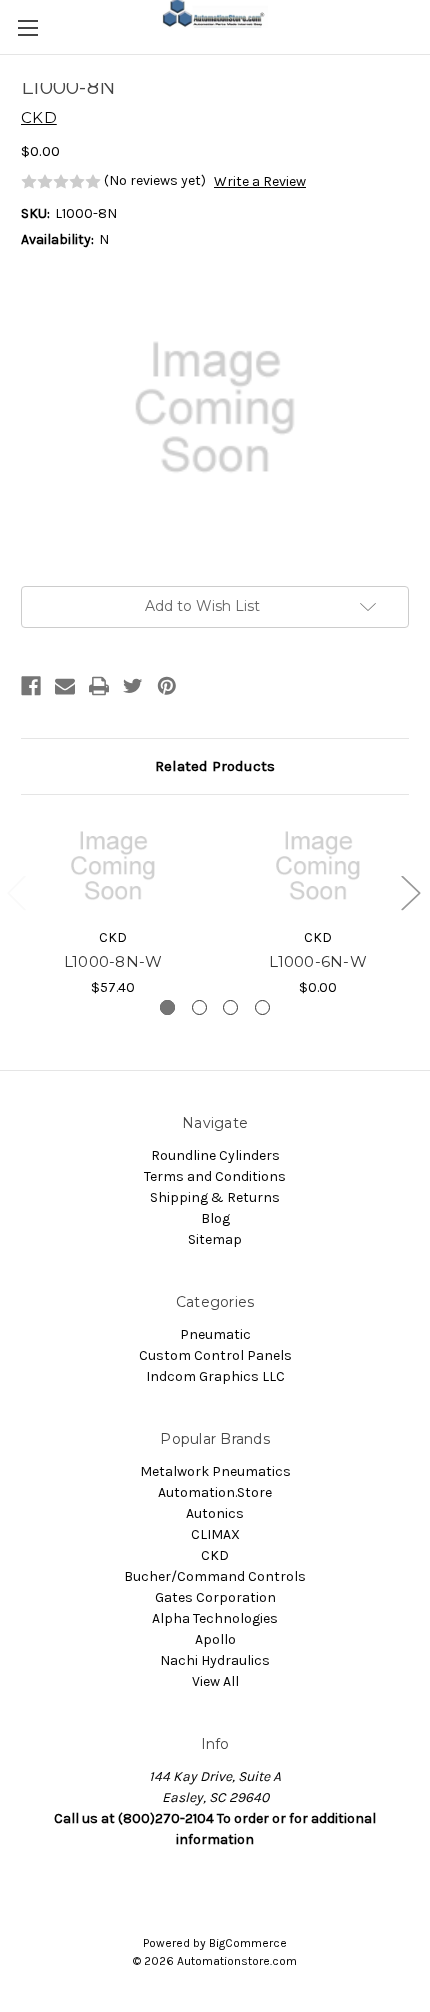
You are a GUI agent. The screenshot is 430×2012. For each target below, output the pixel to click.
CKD (215, 1555)
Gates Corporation (215, 1597)
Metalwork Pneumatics (215, 1471)
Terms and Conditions (215, 1176)
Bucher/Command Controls (215, 1576)
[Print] (99, 686)
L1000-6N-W (318, 961)
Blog (215, 1218)
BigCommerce (248, 1943)
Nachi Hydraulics (215, 1660)
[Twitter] (133, 686)
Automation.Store (215, 1492)
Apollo (215, 1639)
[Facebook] (31, 686)
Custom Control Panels (215, 1355)
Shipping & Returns (215, 1197)
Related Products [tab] (215, 766)
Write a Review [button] (260, 181)
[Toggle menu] (27, 27)
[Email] (65, 686)
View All (215, 1681)
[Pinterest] (167, 686)
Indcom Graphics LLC (215, 1376)
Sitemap (215, 1239)
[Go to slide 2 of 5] (410, 891)
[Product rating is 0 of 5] (61, 182)
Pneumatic (215, 1334)
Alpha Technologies (215, 1618)
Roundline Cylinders (215, 1155)
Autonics (215, 1513)
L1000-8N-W (113, 961)
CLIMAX (215, 1534)
